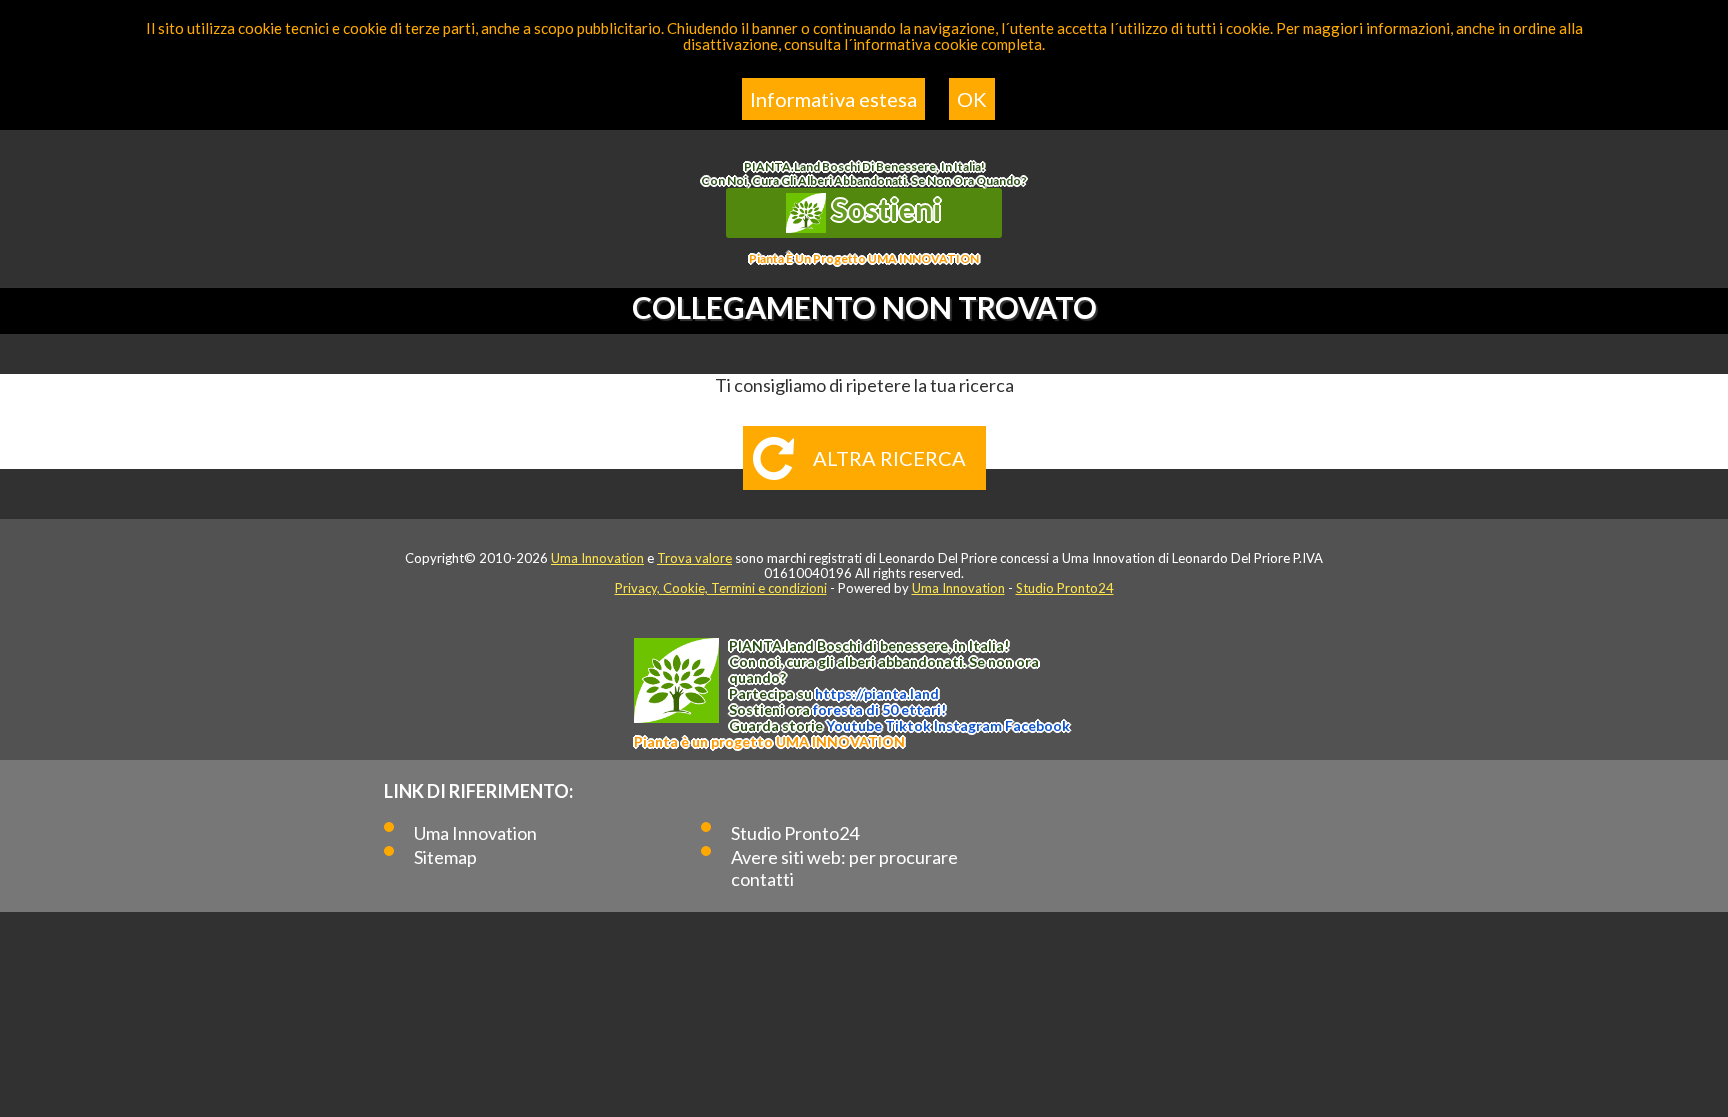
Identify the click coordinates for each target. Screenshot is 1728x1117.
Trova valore (694, 558)
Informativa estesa (833, 99)
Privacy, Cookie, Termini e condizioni (721, 588)
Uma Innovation (597, 558)
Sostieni (884, 209)
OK (972, 99)
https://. (877, 693)
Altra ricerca (889, 458)
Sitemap (445, 857)
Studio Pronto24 (1065, 588)
